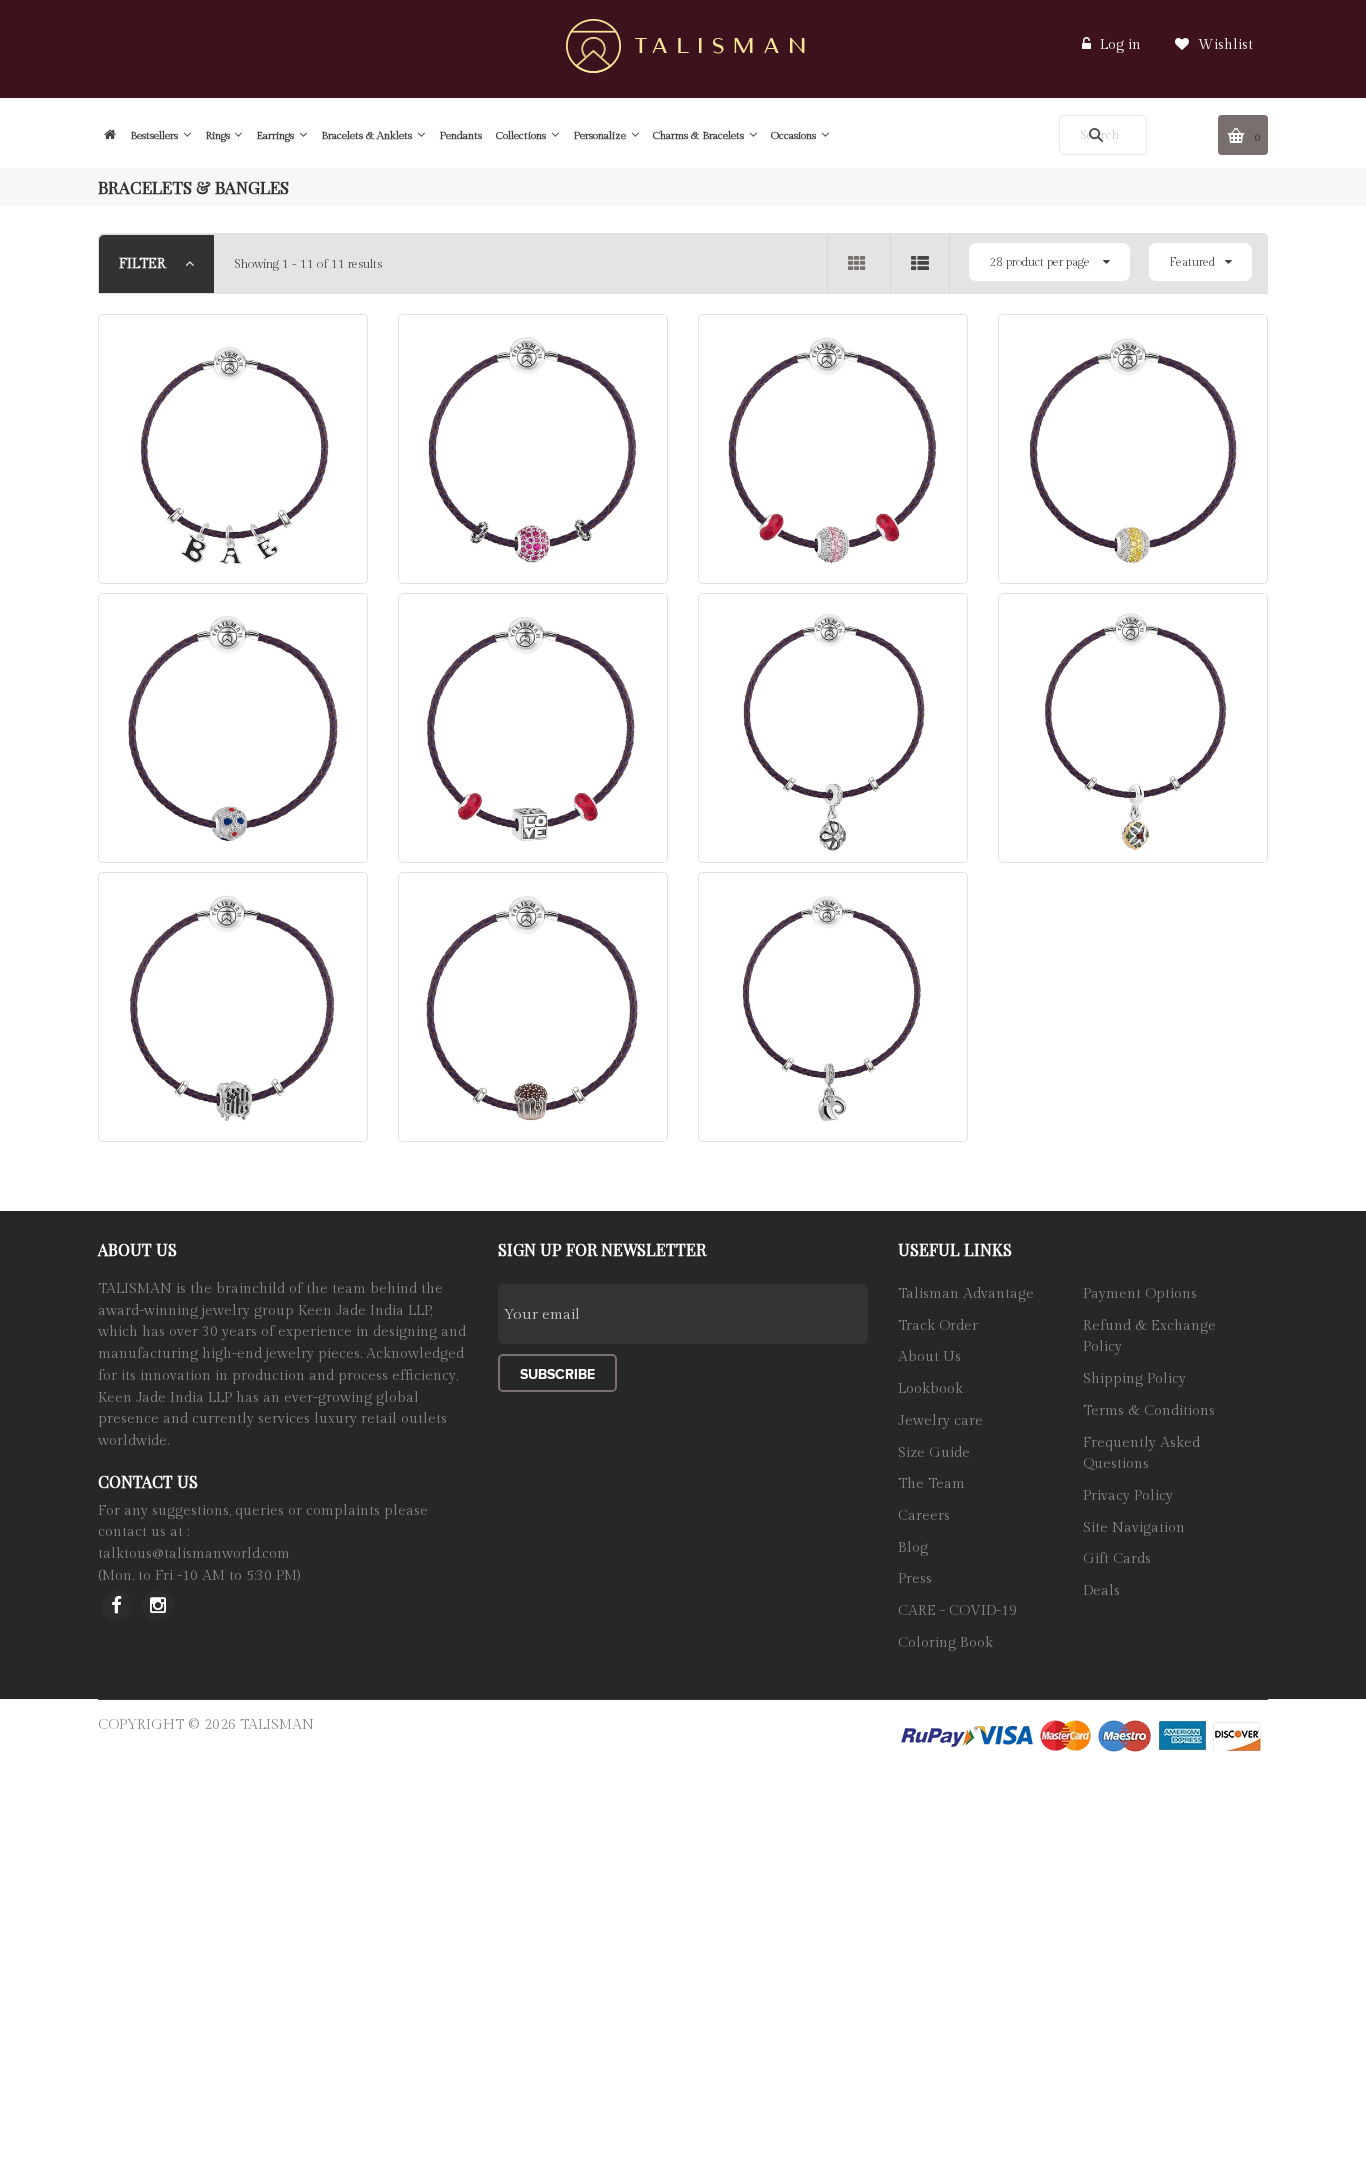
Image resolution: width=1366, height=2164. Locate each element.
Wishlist (1223, 45)
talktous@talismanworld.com (194, 1554)
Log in (1120, 45)
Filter (144, 264)
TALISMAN (277, 1725)
